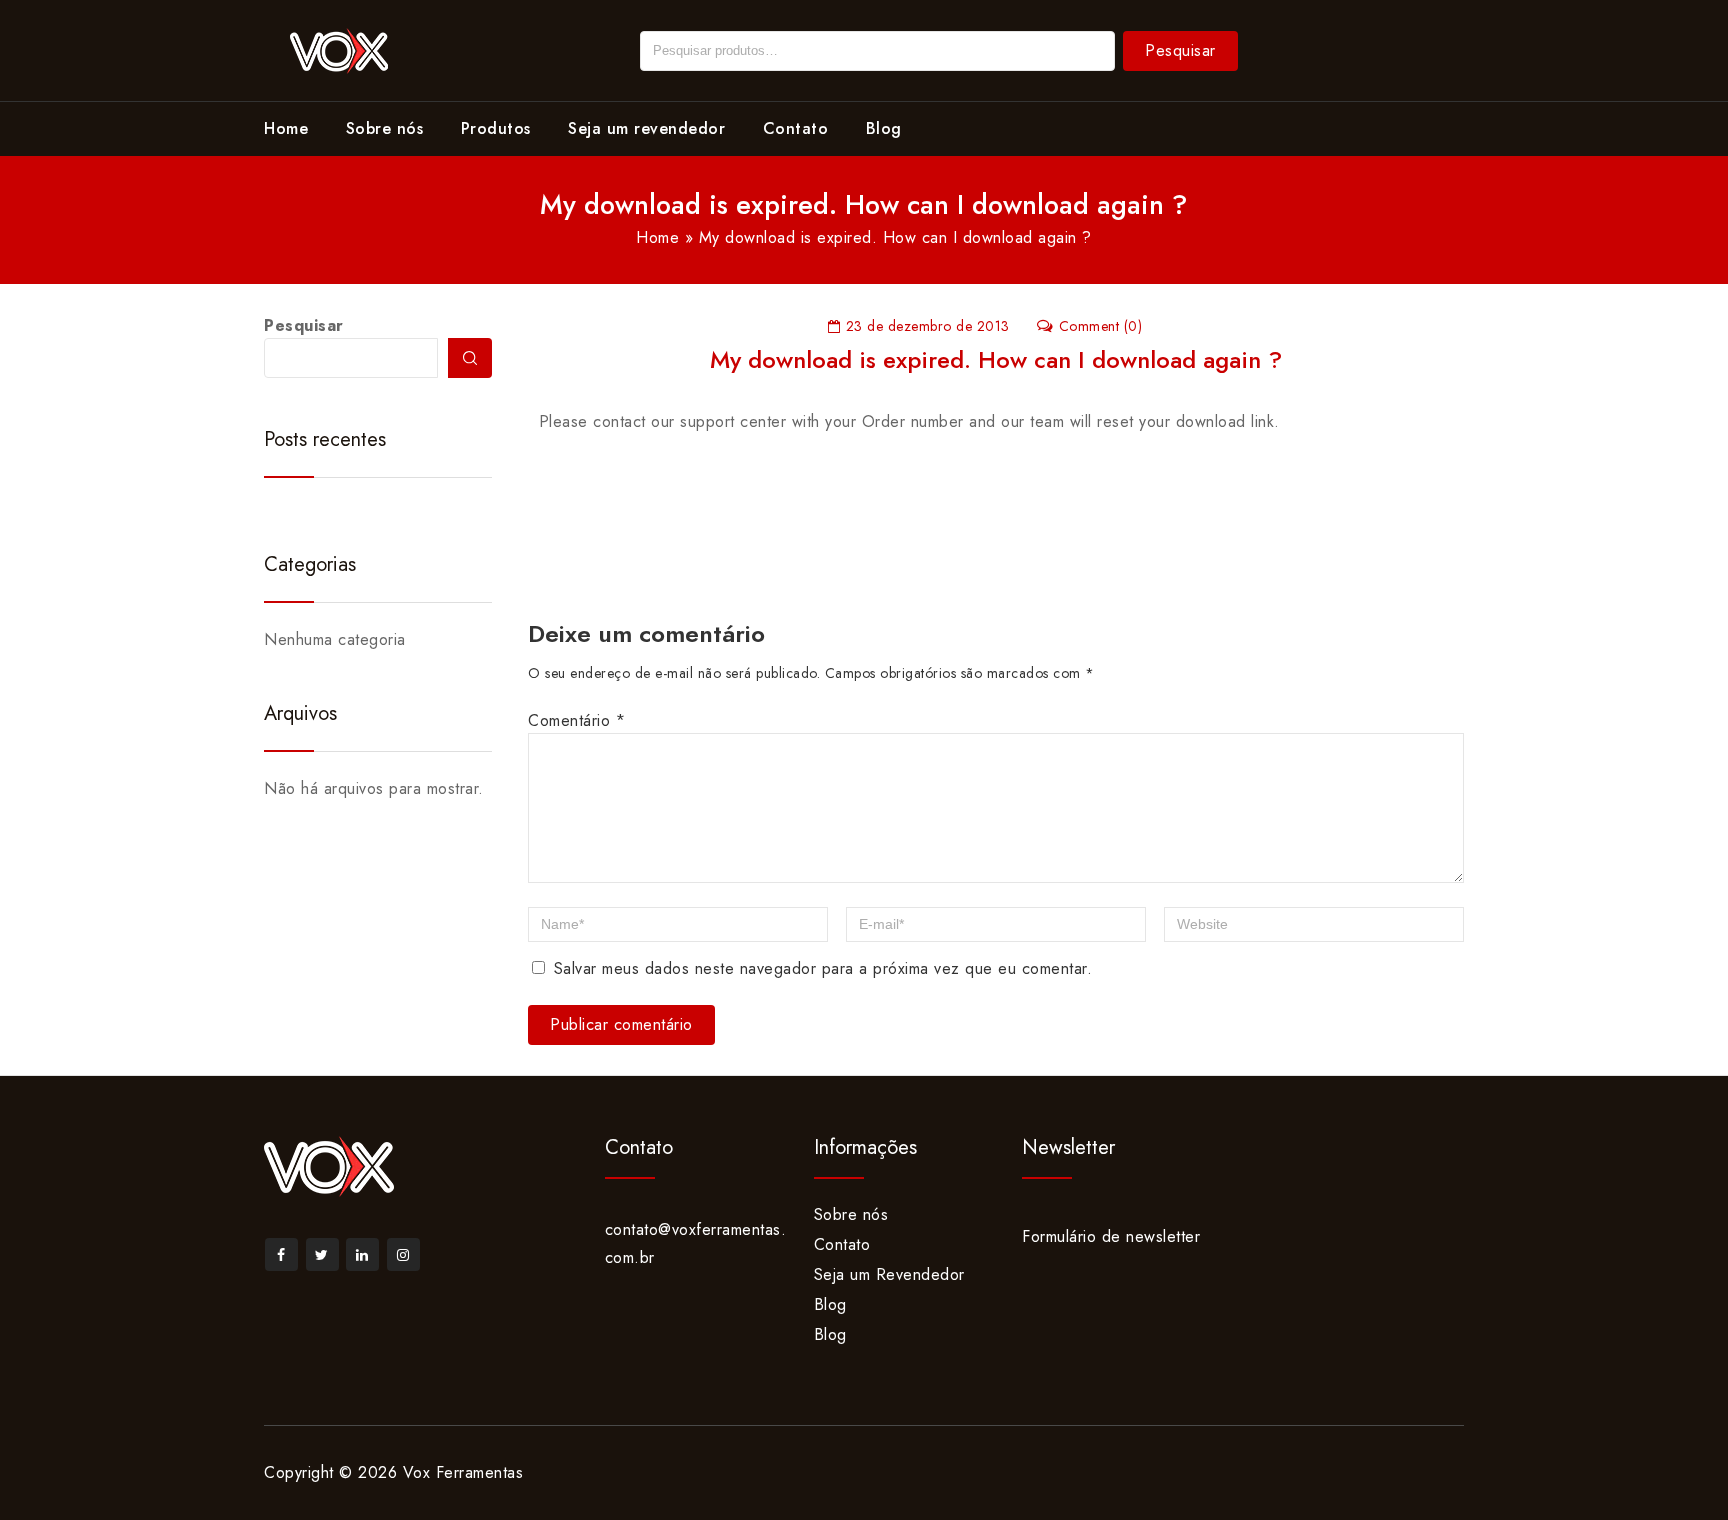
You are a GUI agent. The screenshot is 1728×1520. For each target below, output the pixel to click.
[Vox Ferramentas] (339, 48)
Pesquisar (1180, 50)
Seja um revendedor (646, 128)
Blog (884, 128)
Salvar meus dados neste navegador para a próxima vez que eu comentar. (823, 968)
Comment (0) (1101, 326)
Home (286, 128)
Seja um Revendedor (889, 1274)
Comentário (576, 720)
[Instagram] (403, 1254)
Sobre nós (385, 128)
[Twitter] (322, 1254)
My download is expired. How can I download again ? (996, 359)
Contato (796, 128)
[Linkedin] (362, 1254)
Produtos (496, 128)
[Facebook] (281, 1254)
